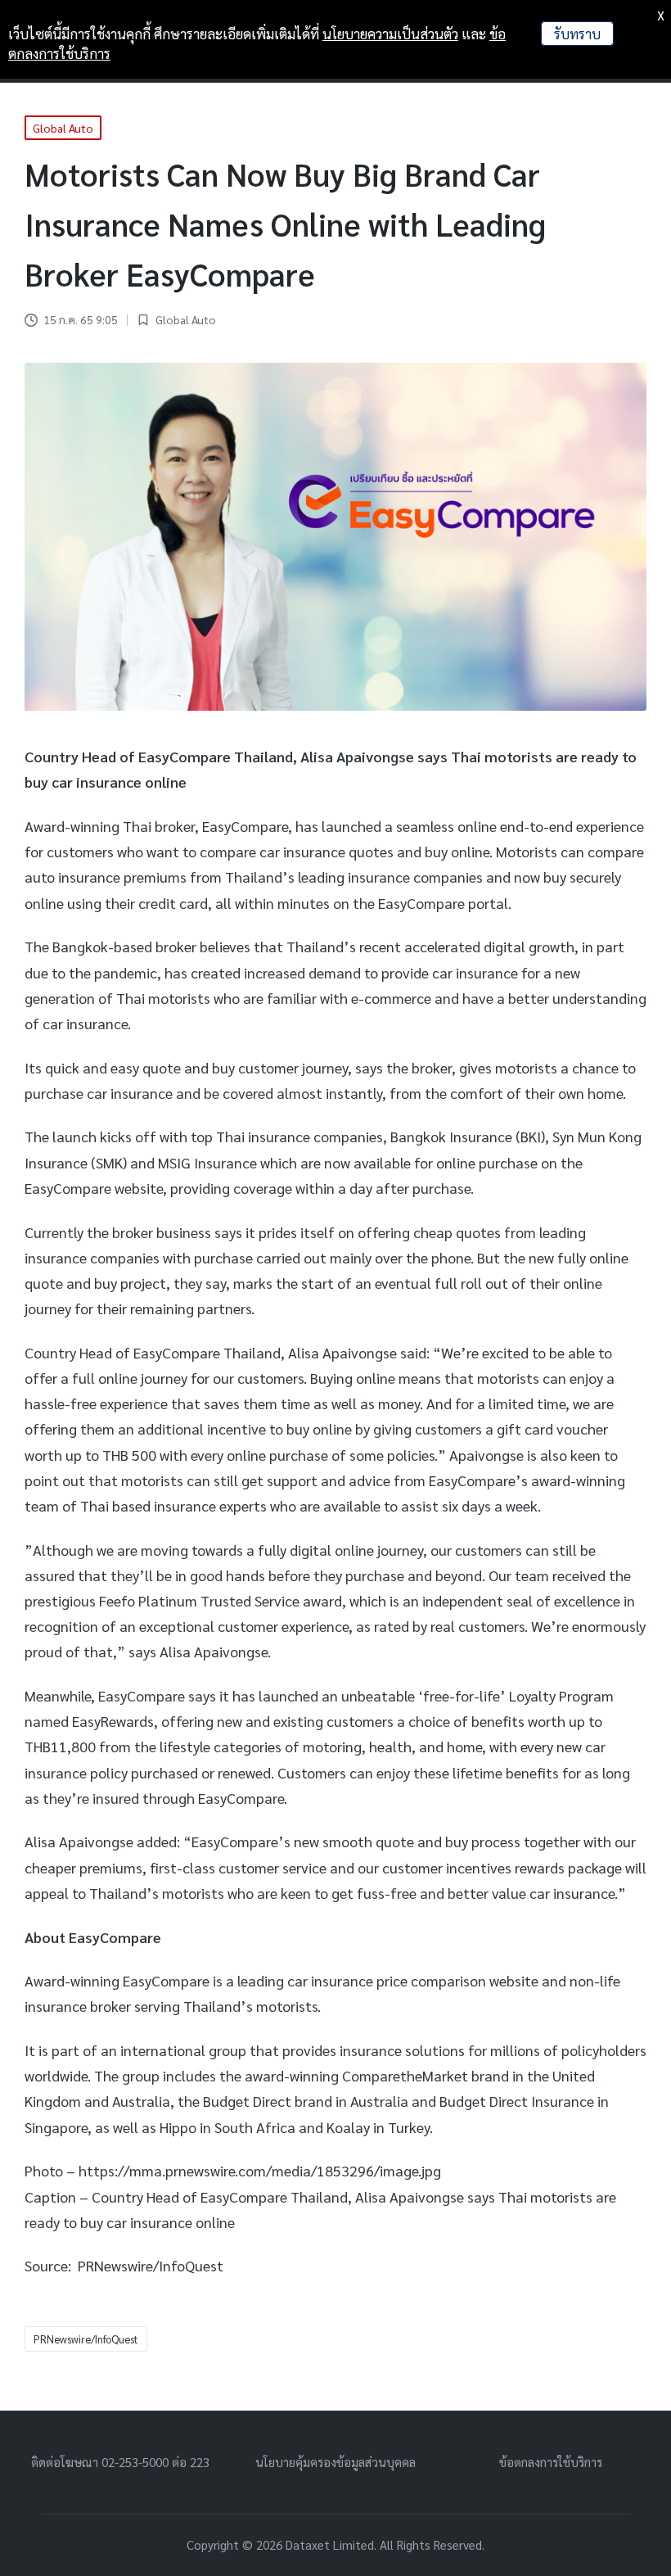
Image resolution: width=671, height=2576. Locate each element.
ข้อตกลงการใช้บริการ (551, 2462)
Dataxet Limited (330, 2544)
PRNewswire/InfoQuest (86, 2339)
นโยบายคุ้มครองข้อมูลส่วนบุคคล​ (335, 2462)
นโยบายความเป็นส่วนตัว (390, 34)
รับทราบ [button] (577, 34)
